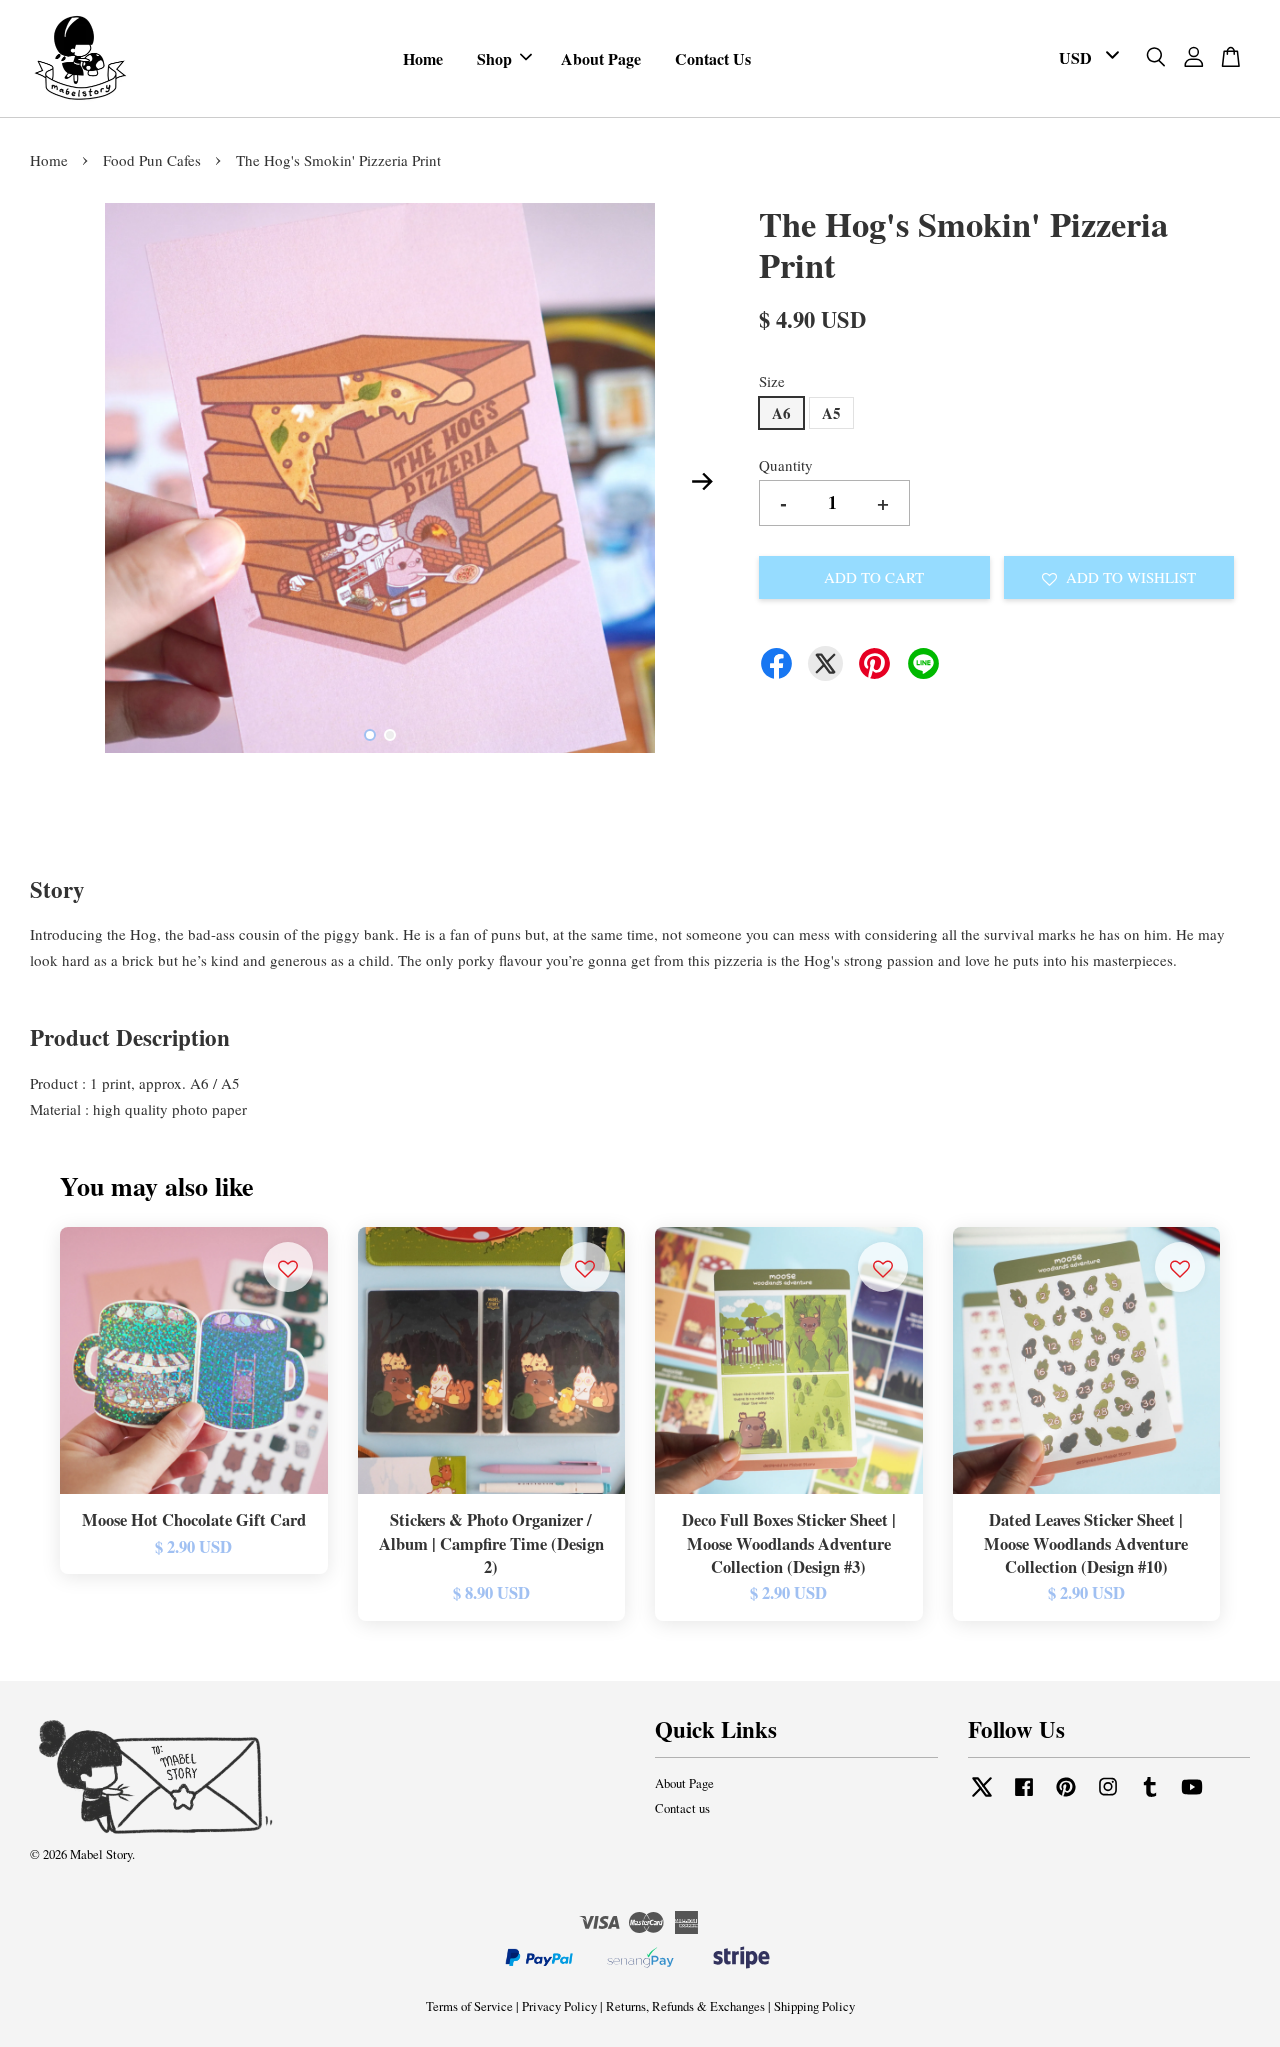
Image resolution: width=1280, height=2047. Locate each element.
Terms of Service (469, 2006)
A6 (781, 413)
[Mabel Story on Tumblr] (1150, 1796)
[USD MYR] (1085, 58)
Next (702, 482)
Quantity (786, 465)
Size (772, 381)
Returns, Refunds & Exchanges (685, 2006)
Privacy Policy (559, 2006)
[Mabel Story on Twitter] (982, 1796)
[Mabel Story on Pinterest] (1066, 1796)
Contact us (682, 1808)
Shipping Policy (814, 2006)
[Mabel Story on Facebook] (1024, 1796)
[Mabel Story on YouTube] (1192, 1796)
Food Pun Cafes (152, 160)
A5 (831, 413)
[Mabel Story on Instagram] (1108, 1796)
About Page (601, 58)
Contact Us (713, 58)
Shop (494, 58)
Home (423, 58)
